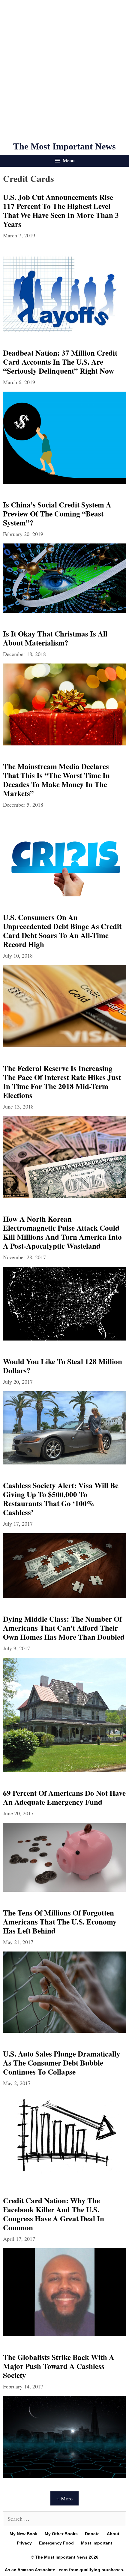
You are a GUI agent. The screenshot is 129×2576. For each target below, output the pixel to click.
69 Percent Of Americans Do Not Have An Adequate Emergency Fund (64, 1797)
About (113, 2534)
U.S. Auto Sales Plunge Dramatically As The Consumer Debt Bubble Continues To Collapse (62, 2063)
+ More (64, 2498)
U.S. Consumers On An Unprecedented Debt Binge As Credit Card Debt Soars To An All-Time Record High (62, 931)
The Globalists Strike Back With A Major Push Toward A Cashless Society (59, 2366)
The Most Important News (64, 146)
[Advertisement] (64, 71)
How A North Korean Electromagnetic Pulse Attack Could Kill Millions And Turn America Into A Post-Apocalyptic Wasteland (62, 1232)
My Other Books (61, 2534)
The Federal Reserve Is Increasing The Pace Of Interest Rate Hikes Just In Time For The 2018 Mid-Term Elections (62, 1082)
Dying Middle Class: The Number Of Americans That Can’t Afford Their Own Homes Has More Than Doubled (64, 1628)
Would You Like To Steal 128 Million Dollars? (63, 1366)
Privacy (24, 2543)
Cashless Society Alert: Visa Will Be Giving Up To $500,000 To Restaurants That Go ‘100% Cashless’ (61, 1499)
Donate (92, 2534)
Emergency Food (56, 2543)
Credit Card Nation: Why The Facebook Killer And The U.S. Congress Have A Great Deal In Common (54, 2214)
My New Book (24, 2534)
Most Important (97, 2543)
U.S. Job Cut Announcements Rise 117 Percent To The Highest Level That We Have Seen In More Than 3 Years (61, 211)
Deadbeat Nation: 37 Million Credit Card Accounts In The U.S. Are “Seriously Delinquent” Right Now (60, 362)
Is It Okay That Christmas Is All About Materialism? (55, 638)
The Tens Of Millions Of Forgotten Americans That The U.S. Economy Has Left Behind (60, 1922)
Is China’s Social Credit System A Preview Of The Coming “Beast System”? (57, 514)
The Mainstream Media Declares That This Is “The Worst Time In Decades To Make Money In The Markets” (56, 780)
